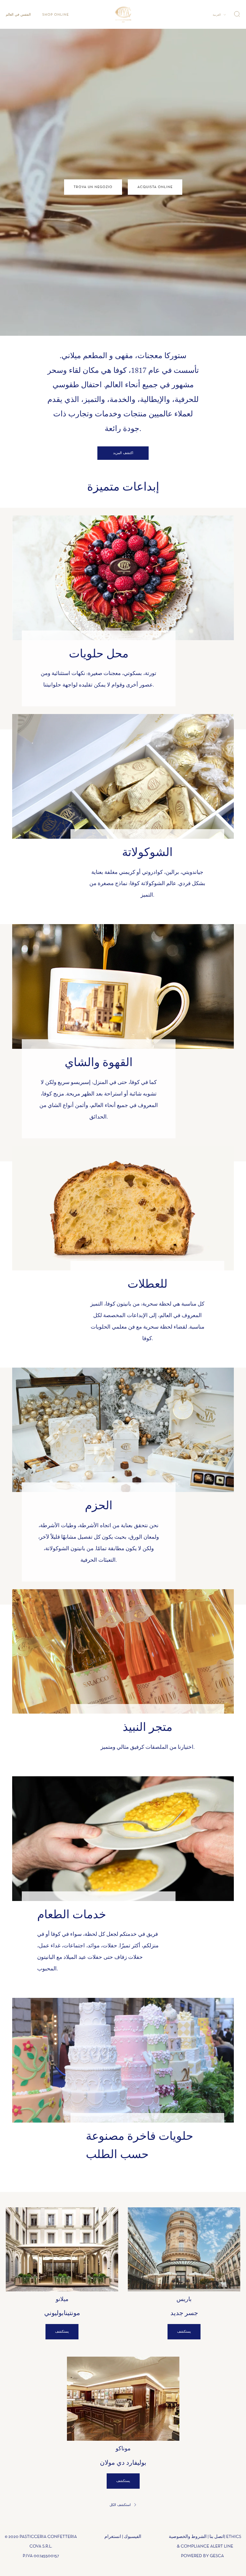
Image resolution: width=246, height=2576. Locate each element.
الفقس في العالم (18, 15)
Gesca (217, 2556)
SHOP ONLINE (56, 15)
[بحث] (237, 14)
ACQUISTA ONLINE (155, 187)
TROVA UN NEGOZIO (93, 187)
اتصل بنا (217, 2537)
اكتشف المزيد (123, 453)
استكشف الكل (120, 2505)
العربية (217, 15)
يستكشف (62, 2332)
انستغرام (113, 2537)
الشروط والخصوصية (188, 2537)
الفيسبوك (133, 2537)
